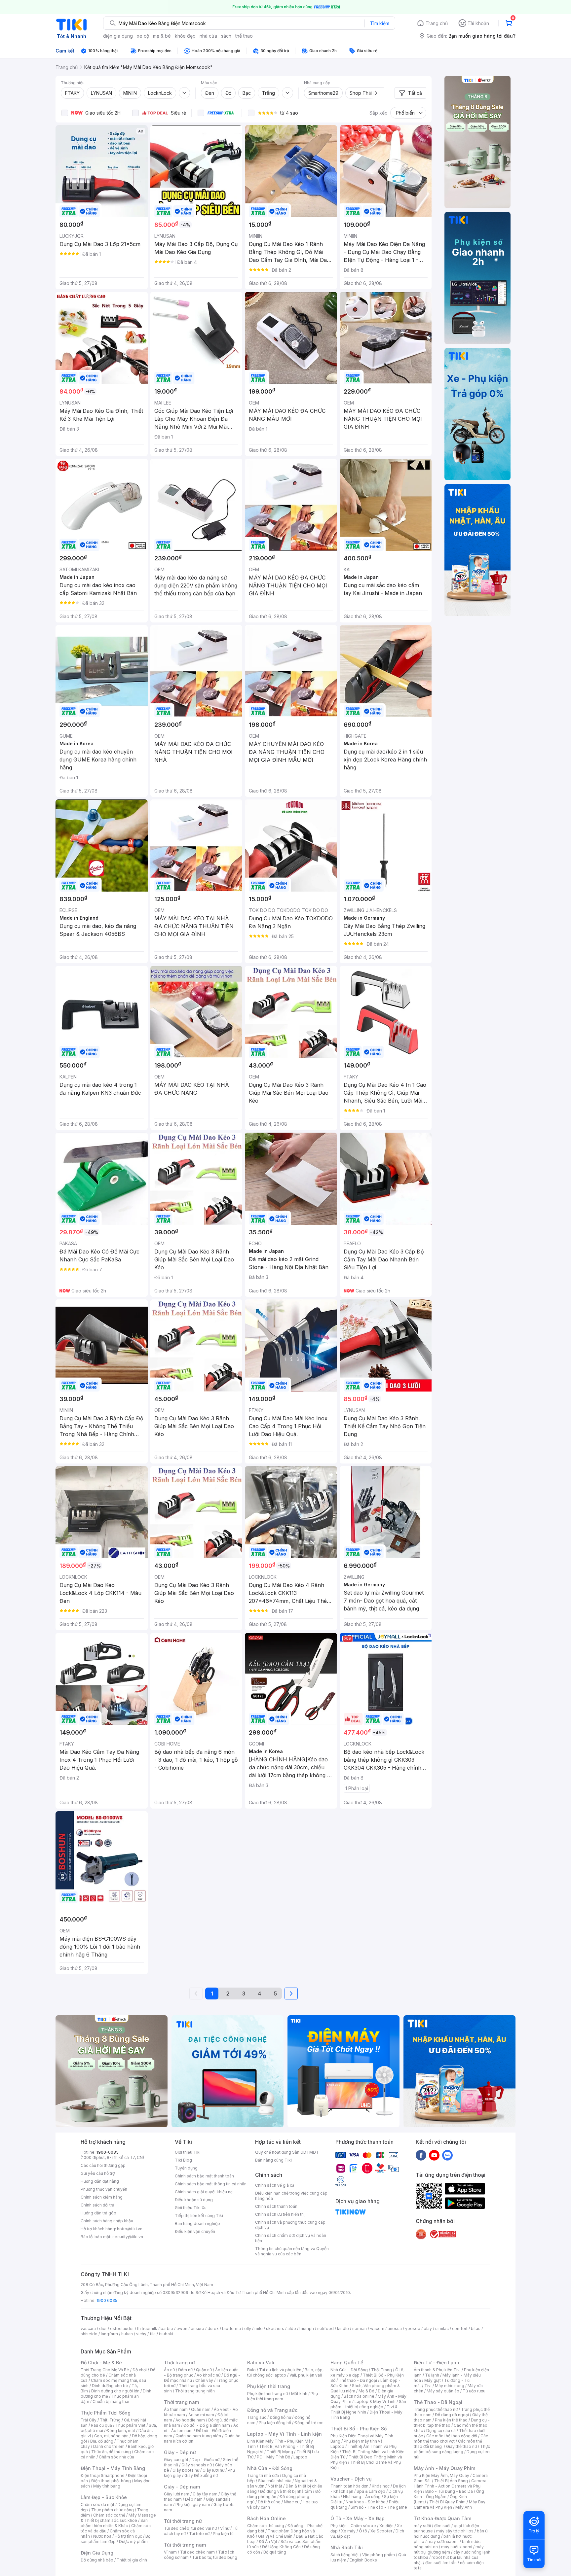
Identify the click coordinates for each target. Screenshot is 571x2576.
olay (428, 2329)
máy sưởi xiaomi (457, 2547)
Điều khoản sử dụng (194, 2200)
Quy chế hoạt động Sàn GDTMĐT (287, 2152)
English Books (363, 2560)
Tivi (428, 2386)
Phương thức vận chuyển (104, 2189)
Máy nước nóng (450, 2386)
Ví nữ (225, 2528)
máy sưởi (422, 2526)
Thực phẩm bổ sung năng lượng (452, 2449)
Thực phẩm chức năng (113, 2510)
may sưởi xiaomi (443, 2541)
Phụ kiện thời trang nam (283, 2396)
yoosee (413, 2329)
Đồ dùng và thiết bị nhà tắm (286, 2491)
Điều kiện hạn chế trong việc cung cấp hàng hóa (291, 2196)
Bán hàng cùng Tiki (273, 2160)
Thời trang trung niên (195, 2391)
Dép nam (194, 2499)
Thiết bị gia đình (132, 2560)
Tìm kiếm (380, 23)
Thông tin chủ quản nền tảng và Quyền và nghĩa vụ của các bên (292, 2251)
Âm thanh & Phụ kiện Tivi (437, 2370)
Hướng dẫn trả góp (98, 2213)
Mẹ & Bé (366, 2391)
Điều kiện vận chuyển (195, 2231)
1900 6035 (107, 2300)
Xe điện (386, 2526)
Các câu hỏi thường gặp (103, 2165)
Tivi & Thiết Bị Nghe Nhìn (364, 2409)
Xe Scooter (381, 2531)
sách (226, 36)
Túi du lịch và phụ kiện (280, 2370)
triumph (307, 2329)
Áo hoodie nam (190, 2420)
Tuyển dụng (186, 2168)
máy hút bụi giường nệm (449, 2549)
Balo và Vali (261, 2363)
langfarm (109, 2334)
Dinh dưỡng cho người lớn (115, 2391)
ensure (197, 2329)
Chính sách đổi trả (97, 2205)
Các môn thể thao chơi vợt (451, 2438)
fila (153, 2334)
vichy (141, 2334)
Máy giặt (433, 2380)
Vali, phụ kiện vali (306, 2375)
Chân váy (204, 2380)
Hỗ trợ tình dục (128, 2536)
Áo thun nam (176, 2409)
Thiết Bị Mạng (280, 2452)
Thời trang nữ (179, 2363)
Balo (251, 2370)
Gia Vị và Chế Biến (275, 2536)
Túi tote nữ (199, 2534)
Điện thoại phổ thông (111, 2481)
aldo (292, 2329)
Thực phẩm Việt (130, 2425)
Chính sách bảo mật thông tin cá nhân (211, 2184)
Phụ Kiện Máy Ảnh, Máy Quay (441, 2475)
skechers (275, 2329)
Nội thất (275, 2486)
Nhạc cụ (292, 2502)
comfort (460, 2329)
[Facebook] (421, 2155)
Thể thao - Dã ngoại (358, 2380)
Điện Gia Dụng (97, 2553)
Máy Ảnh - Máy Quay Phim (444, 2468)
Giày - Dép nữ (180, 2452)
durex (213, 2329)
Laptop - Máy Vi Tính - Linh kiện (285, 2434)
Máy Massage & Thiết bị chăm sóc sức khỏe (118, 2518)
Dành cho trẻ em (109, 2446)
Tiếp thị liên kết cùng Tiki (199, 2216)
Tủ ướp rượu (474, 2391)
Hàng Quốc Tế (347, 2363)
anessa (395, 2329)
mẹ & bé (162, 36)
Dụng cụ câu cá (441, 2431)
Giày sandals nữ (197, 2465)
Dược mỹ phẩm (133, 2541)
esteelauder (122, 2329)
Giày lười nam (177, 2494)
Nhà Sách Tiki (347, 2547)
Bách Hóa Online (266, 2518)
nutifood (325, 2329)
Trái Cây (89, 2420)
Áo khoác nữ (209, 2375)
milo (259, 2329)
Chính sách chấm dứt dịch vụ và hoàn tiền (291, 2238)
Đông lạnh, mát (121, 2431)
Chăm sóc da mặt (97, 2505)
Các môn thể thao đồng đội (452, 2436)
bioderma (231, 2329)
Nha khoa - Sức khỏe (366, 2502)
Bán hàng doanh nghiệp (197, 2223)
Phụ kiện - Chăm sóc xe (353, 2526)
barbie (167, 2329)
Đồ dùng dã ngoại (452, 2415)
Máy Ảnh (464, 2507)
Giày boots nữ (186, 2470)
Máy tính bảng (107, 2486)
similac (442, 2329)
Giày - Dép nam (182, 2487)
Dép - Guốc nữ (206, 2460)
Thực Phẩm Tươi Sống (106, 2413)
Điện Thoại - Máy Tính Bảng (113, 2468)
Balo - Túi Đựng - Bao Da (449, 2491)
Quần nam (201, 2409)
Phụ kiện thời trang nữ (267, 2394)
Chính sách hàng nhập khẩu (107, 2221)
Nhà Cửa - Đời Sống (270, 2468)
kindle (343, 2329)
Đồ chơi (140, 2370)
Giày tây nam (205, 2494)
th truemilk (147, 2329)
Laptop (300, 2457)
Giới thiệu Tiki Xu (191, 2208)
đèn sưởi (442, 2526)
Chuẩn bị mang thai (111, 2401)
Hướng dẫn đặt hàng (100, 2181)
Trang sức (257, 2417)
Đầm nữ (185, 2370)
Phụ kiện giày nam (193, 2505)
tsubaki (166, 2334)
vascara (88, 2329)
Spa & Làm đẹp (371, 2491)
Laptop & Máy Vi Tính (375, 2401)
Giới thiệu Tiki (188, 2152)
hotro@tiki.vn (130, 2229)
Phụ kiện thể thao (451, 2420)
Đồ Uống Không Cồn (281, 2547)
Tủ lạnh (432, 2375)
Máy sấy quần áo (443, 2391)
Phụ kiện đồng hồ (275, 2423)
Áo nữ (169, 2370)
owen (182, 2329)
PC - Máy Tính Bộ (273, 2457)
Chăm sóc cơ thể (109, 2515)
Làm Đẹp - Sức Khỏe (104, 2497)
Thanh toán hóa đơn (349, 2486)
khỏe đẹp (185, 36)
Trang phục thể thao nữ (436, 2409)
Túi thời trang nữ (183, 2521)
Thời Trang (381, 2370)
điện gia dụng (118, 36)
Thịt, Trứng (110, 2420)
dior (103, 2329)
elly (248, 2329)
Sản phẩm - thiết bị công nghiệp (368, 2404)
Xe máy (348, 2531)
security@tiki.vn (128, 2237)
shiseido (89, 2334)
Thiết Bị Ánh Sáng (451, 2481)
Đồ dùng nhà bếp (97, 2560)
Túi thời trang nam (185, 2545)
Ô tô (363, 2531)
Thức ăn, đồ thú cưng (111, 2452)
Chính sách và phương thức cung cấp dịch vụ (290, 2225)
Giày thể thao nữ (461, 2446)
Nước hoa (102, 2536)
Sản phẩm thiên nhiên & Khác (114, 2523)
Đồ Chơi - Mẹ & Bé (101, 2363)
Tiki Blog (183, 2160)
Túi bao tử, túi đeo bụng (215, 2557)
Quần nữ (204, 2370)
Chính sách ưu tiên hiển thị (280, 2214)
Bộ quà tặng (275, 2552)
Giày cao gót (176, 2460)
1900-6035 (108, 2152)
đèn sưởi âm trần (441, 2563)
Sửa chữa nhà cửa (275, 2481)
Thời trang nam (181, 2402)
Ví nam (170, 2552)
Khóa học (381, 2486)
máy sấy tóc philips (455, 2531)
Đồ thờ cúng (269, 2502)
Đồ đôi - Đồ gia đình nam (207, 2425)
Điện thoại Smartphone (103, 2475)
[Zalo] (447, 2155)
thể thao (244, 36)
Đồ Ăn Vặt (268, 2541)
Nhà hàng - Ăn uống (362, 2497)
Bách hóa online (359, 2396)
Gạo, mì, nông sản (111, 2436)
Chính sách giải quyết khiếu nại (204, 2192)
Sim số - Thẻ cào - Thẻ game (379, 2507)
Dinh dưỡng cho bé (110, 2386)
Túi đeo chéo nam (197, 2552)
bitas (476, 2329)
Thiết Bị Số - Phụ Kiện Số (359, 2429)
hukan (127, 2334)
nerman (360, 2329)
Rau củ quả (101, 2425)
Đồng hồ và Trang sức (272, 2410)
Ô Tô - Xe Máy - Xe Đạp (358, 2518)
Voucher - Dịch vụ (351, 2479)
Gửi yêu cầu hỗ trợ (98, 2173)
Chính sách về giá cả (275, 2185)
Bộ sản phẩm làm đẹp (115, 2539)
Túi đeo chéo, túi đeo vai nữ (190, 2528)
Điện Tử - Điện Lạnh (437, 2363)
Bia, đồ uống (102, 2441)
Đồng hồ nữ (280, 2417)
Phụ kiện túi (224, 2534)
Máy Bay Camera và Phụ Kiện (450, 2505)
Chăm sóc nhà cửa (116, 2457)
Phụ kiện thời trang (269, 2386)
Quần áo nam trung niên (198, 2436)
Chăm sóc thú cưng (266, 2526)
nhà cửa (208, 36)
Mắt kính (299, 2394)
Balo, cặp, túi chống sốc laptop (285, 2372)
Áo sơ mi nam (201, 2415)
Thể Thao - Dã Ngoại (438, 2402)
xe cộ (143, 36)
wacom (377, 2329)
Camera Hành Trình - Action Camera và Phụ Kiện (450, 2486)
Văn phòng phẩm (379, 2555)
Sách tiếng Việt (345, 2555)
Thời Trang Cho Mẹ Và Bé (105, 2370)
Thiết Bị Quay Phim (447, 2502)
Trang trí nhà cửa (263, 2475)
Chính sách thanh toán (276, 2206)
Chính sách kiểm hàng (102, 2197)
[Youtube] (434, 2155)
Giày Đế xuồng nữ (201, 2475)
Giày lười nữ (213, 2470)
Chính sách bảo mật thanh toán (204, 2176)
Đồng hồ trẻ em (309, 2423)
